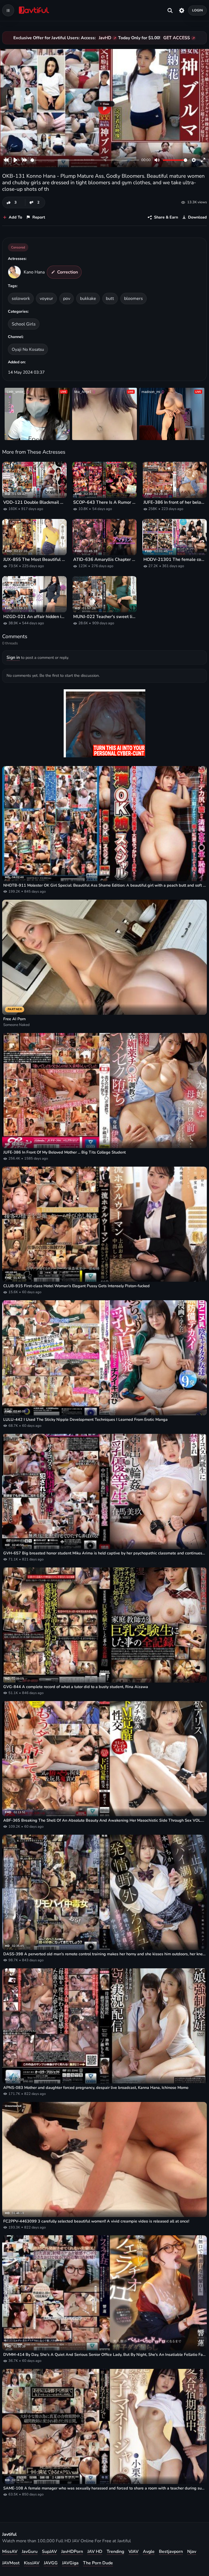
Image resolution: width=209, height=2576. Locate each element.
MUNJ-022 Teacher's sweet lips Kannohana (104, 617)
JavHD (105, 38)
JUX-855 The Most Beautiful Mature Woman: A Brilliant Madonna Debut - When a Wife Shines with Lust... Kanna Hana (34, 560)
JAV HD (95, 2552)
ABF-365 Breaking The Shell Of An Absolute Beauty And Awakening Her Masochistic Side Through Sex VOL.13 (104, 1820)
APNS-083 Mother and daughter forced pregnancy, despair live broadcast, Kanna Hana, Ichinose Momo (96, 2088)
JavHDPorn (72, 2552)
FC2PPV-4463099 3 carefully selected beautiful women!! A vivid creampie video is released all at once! (96, 2221)
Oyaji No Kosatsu (28, 349)
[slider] (85, 160)
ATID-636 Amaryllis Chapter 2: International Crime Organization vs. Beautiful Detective (104, 560)
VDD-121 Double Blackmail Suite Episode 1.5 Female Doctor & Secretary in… (34, 502)
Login (198, 10)
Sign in (13, 657)
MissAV (10, 2552)
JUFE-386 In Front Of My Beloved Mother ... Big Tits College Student (64, 1152)
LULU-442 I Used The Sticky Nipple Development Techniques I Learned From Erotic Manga (85, 1420)
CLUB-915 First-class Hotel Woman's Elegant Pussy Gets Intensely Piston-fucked (76, 1286)
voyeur (46, 299)
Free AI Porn (14, 1019)
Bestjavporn (171, 2552)
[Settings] (182, 10)
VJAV (133, 2552)
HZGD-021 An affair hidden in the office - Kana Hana (34, 617)
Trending (115, 2552)
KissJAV (32, 2563)
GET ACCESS (177, 38)
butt (110, 299)
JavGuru (30, 2552)
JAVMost (11, 2563)
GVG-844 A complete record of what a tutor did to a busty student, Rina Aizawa (76, 1687)
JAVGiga (70, 2563)
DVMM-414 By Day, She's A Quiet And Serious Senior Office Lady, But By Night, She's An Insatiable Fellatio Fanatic (104, 2355)
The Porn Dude (98, 2563)
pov (67, 299)
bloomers (133, 299)
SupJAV (49, 2552)
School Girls (24, 324)
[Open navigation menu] (8, 10)
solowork (21, 299)
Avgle (149, 2552)
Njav (192, 2552)
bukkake (88, 299)
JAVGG (51, 2563)
